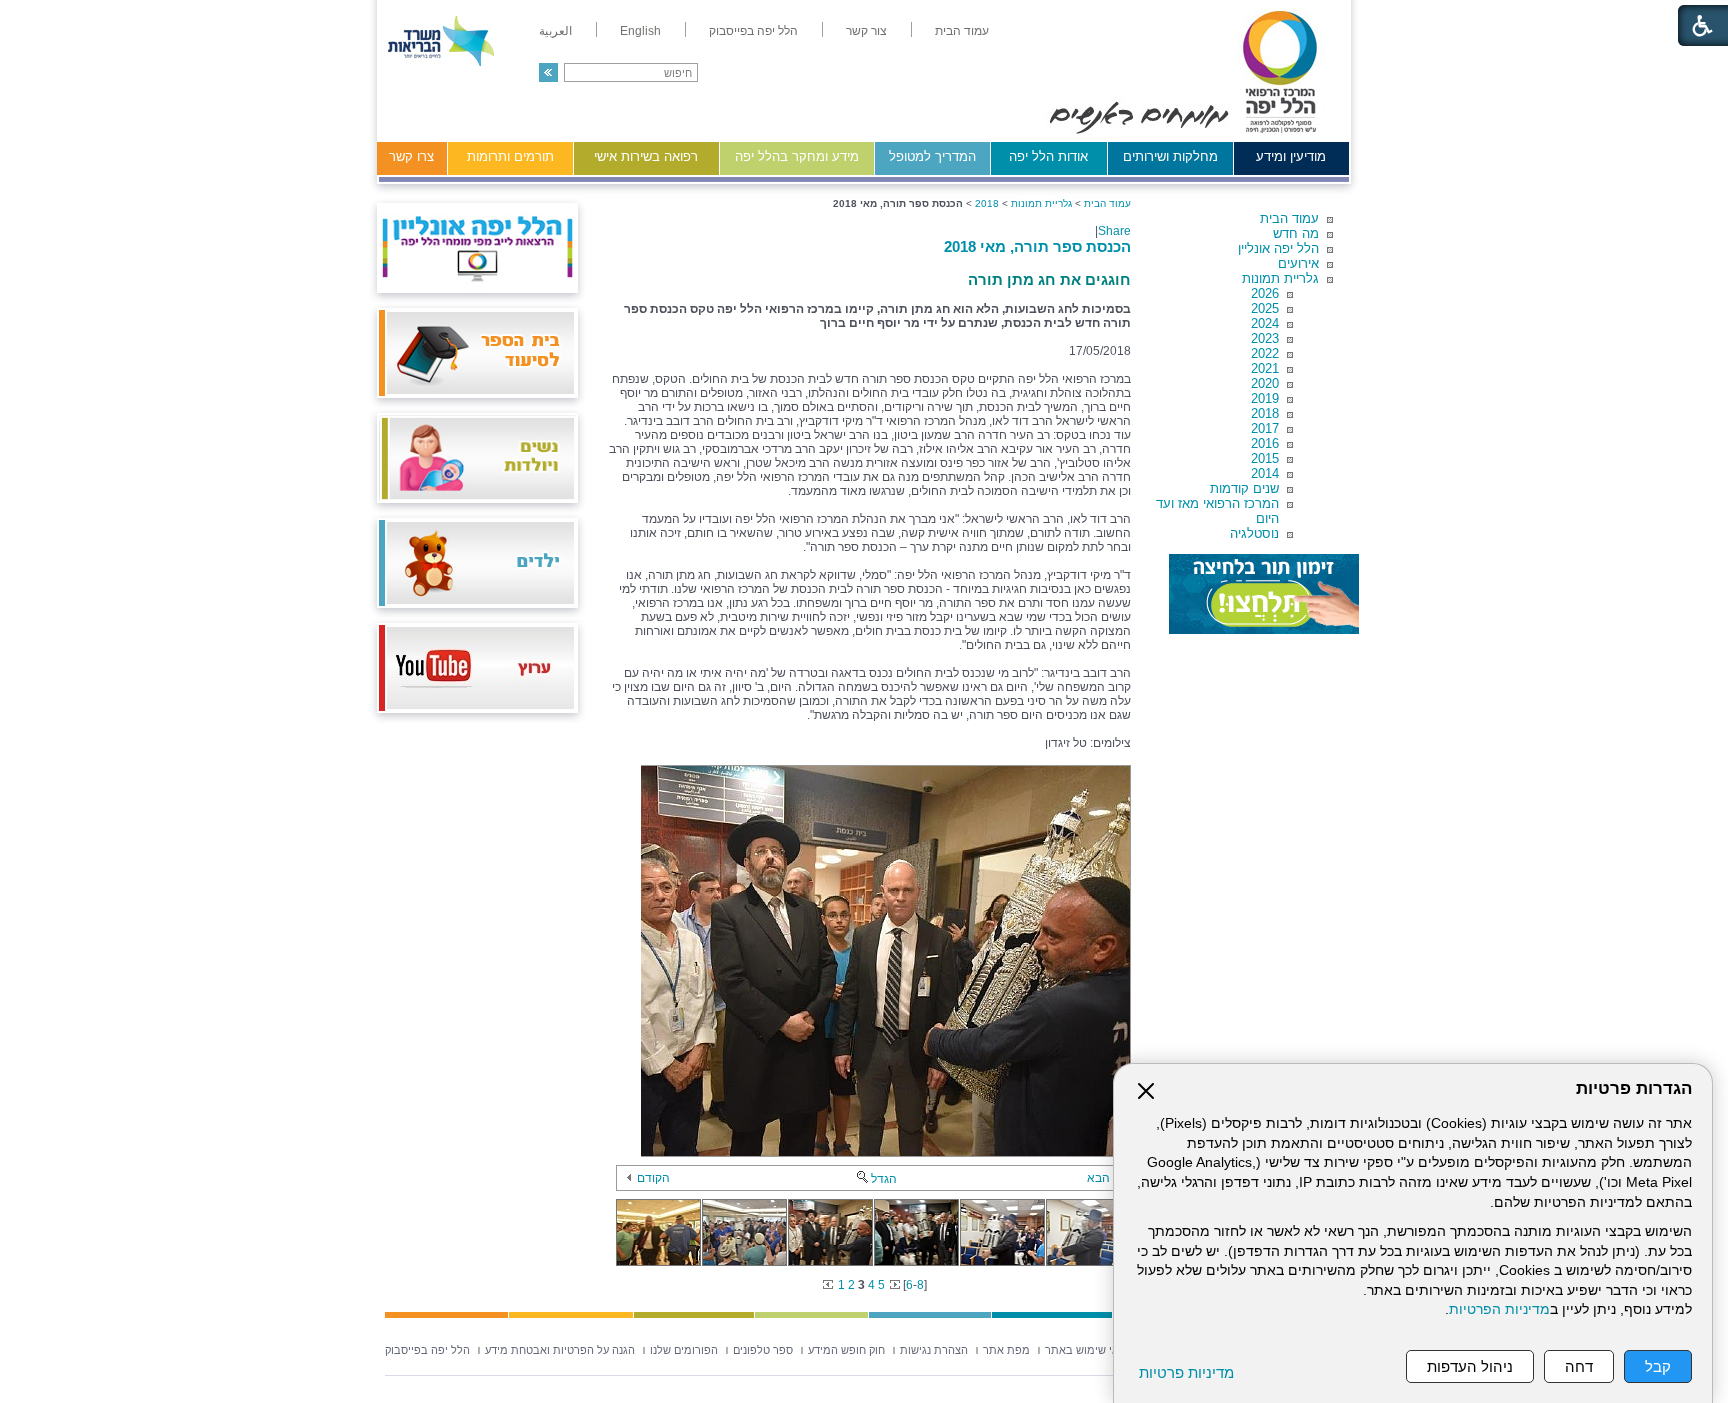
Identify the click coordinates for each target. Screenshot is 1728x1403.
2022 (1265, 353)
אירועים (1298, 263)
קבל (1658, 1366)
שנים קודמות (1244, 488)
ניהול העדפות (1470, 1366)
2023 (1265, 338)
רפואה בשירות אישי (646, 156)
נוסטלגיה (1254, 533)
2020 (1265, 383)
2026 (1265, 293)
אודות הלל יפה (1048, 156)
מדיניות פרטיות (1186, 1372)
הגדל (884, 1179)
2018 (1265, 413)
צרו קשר (411, 156)
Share (1114, 231)
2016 (1265, 443)
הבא (1098, 1178)
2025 (1265, 308)
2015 (1265, 458)
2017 (1265, 428)
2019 (1265, 398)
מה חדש (1296, 233)
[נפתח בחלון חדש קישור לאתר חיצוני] (1264, 594)
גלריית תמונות (1280, 278)
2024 (1265, 323)
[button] (548, 72)
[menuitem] (962, 31)
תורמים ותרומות (510, 156)
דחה (1579, 1366)
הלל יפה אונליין (1278, 248)
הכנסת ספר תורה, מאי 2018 (1037, 246)
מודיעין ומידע (1291, 156)
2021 (1265, 368)
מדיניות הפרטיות (1499, 1309)
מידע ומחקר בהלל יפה (797, 156)
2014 (1265, 473)
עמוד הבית (1289, 218)
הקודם (653, 1178)
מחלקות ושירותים (1170, 156)
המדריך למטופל (932, 156)
